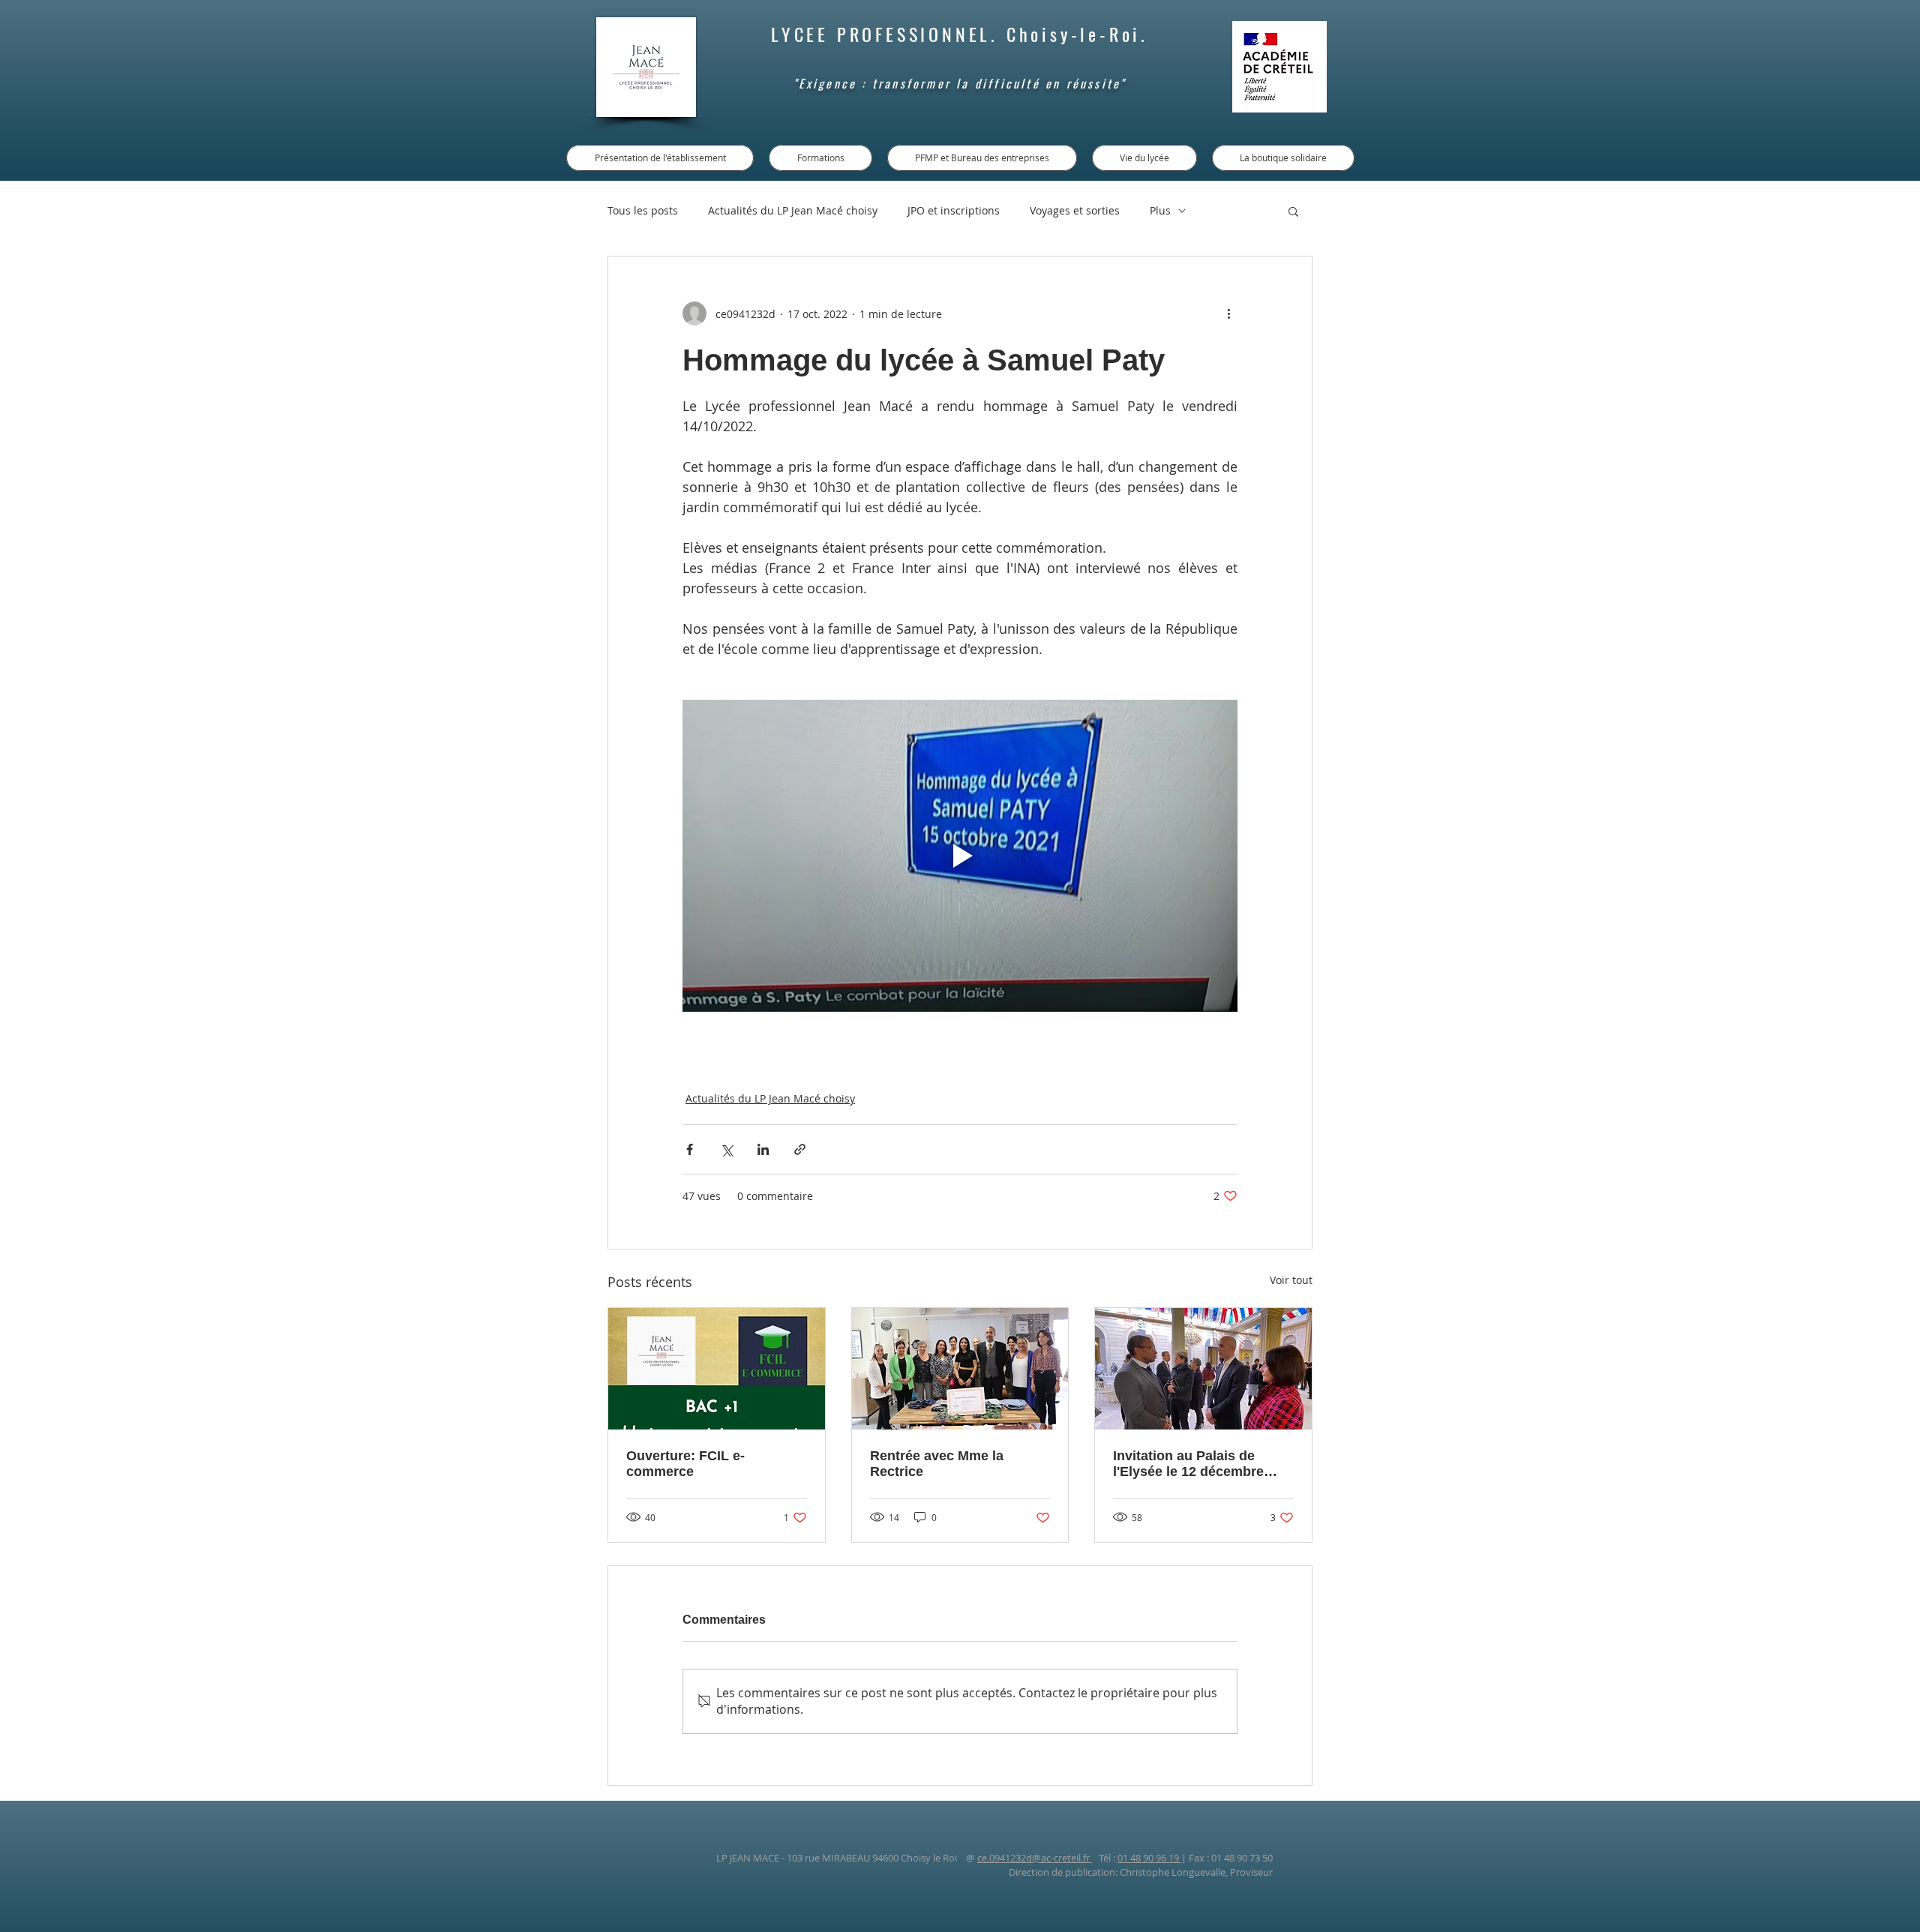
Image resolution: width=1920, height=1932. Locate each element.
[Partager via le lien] (800, 1149)
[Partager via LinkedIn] (763, 1149)
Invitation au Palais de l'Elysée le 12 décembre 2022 (1188, 1464)
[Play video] (960, 856)
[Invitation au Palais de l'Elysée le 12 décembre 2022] (1203, 1369)
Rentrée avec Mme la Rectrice (937, 1464)
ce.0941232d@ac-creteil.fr (1035, 1858)
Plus (1160, 210)
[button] (1293, 211)
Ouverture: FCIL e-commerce (685, 1464)
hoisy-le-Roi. (1084, 34)
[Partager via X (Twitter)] (726, 1149)
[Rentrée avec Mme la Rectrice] (960, 1369)
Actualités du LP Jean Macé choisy (793, 210)
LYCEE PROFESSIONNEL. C (895, 34)
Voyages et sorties (1075, 210)
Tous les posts (643, 210)
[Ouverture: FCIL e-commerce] (717, 1369)
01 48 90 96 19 (1149, 1858)
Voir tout (1291, 1280)
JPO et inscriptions (954, 210)
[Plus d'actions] (1228, 313)
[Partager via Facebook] (690, 1149)
